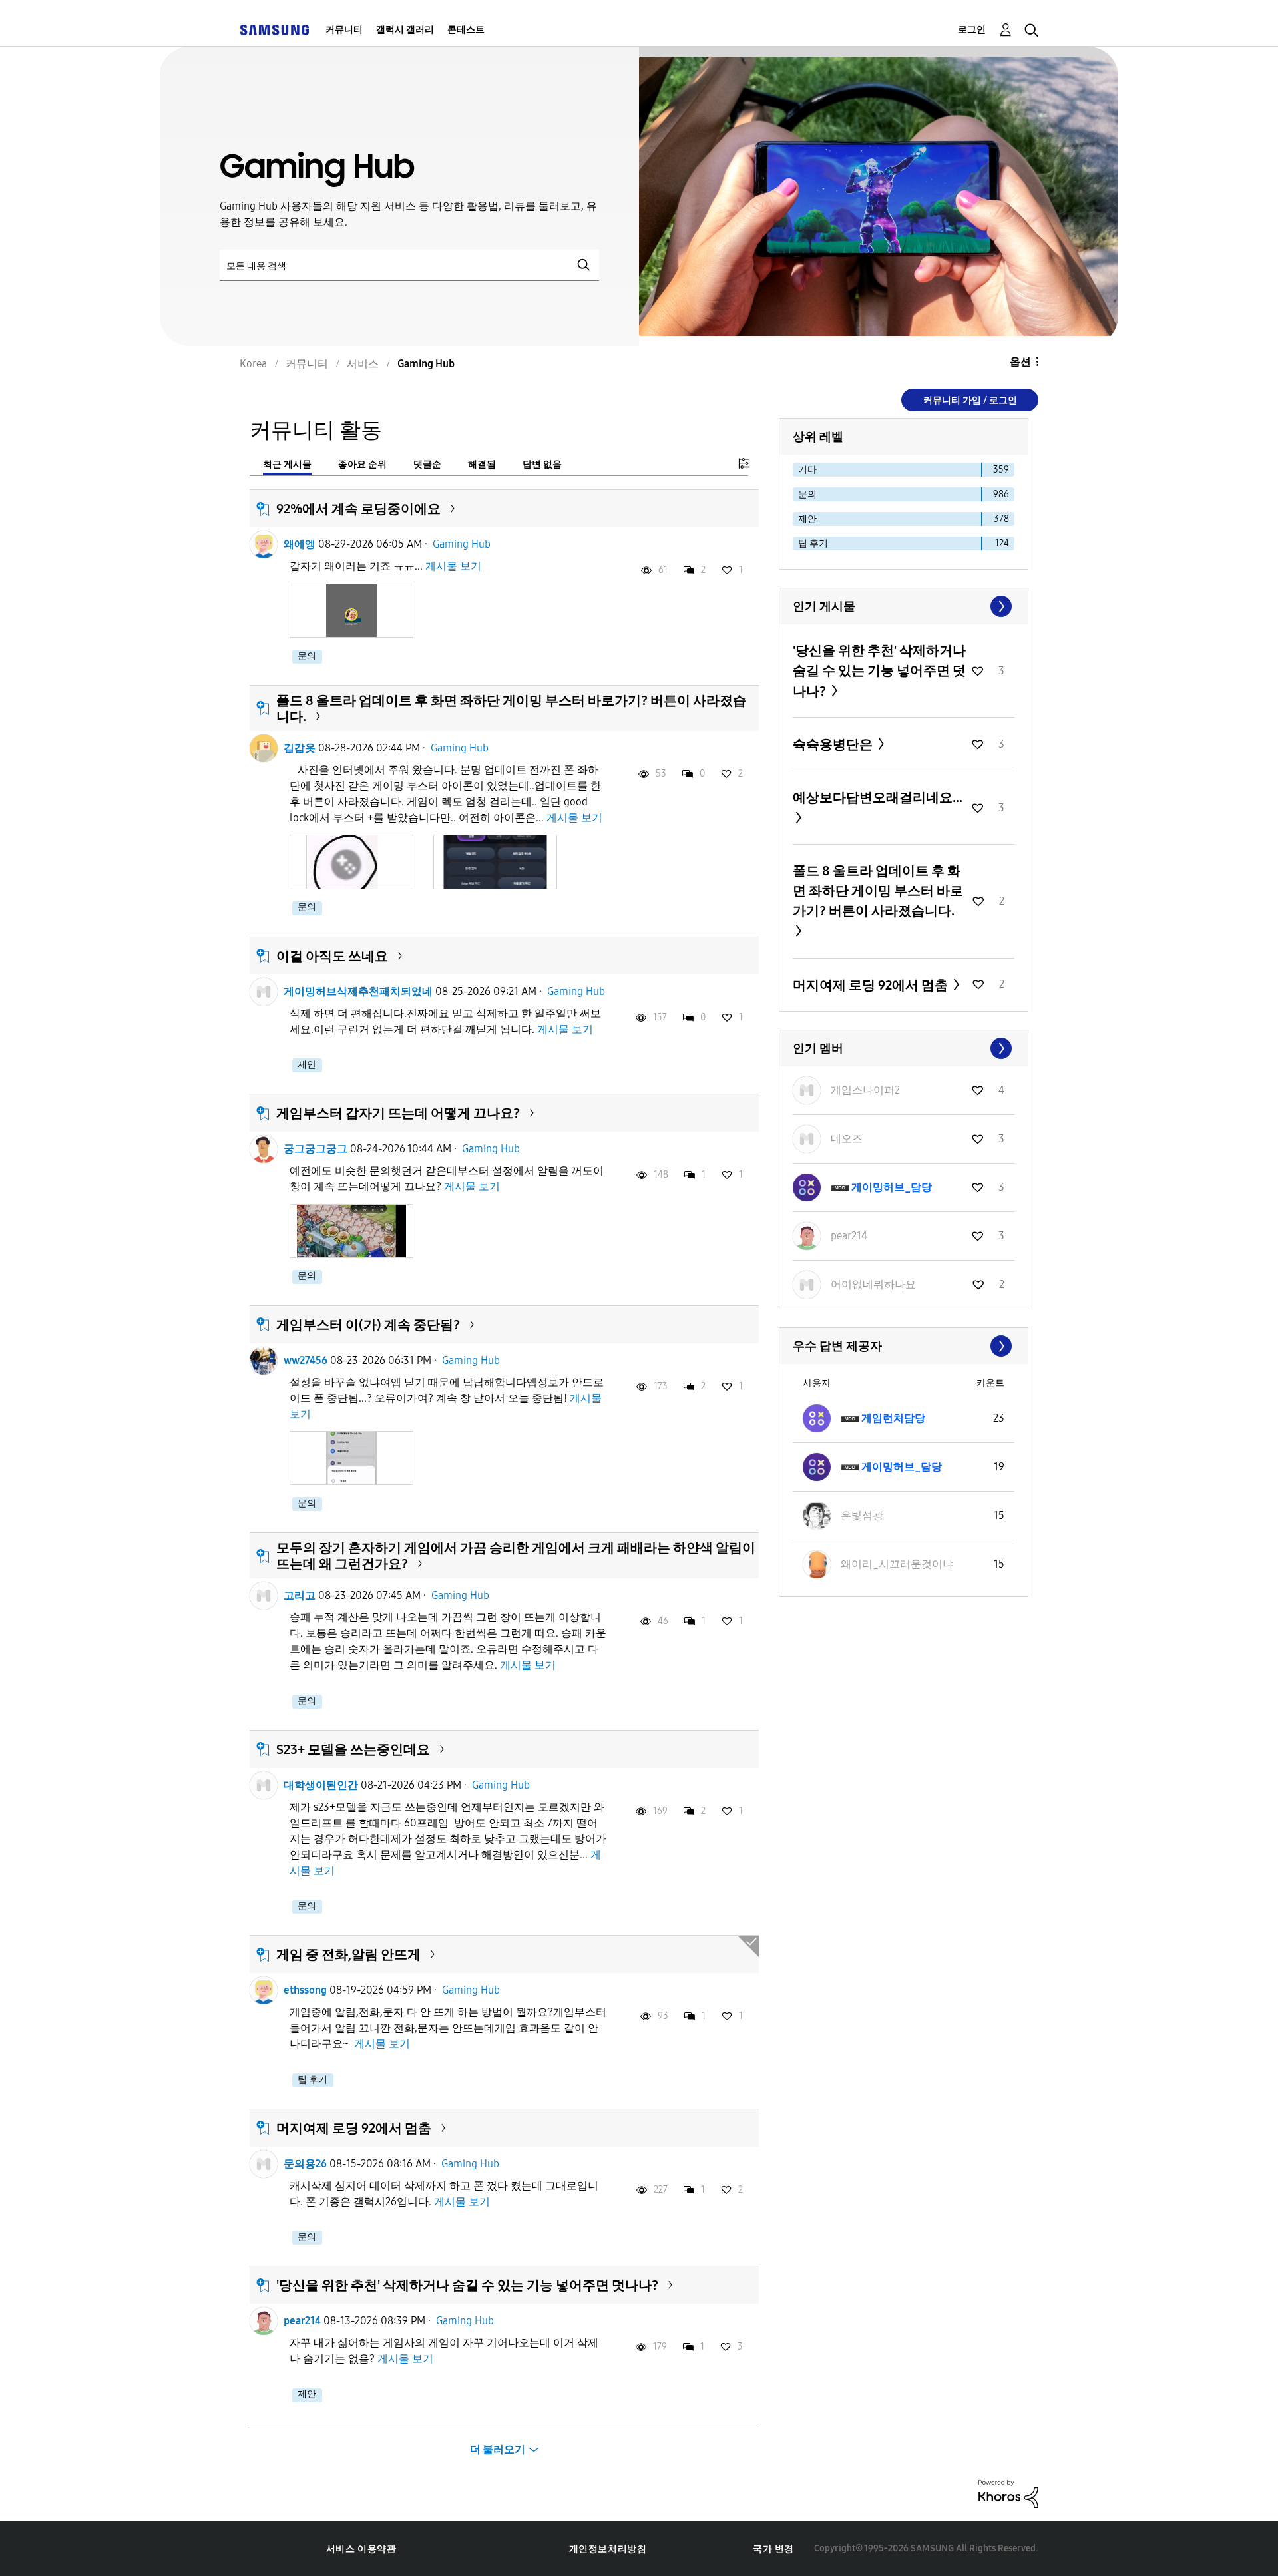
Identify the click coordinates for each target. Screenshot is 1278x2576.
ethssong (305, 1990)
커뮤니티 (344, 30)
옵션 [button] (1020, 362)
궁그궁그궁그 (316, 1149)
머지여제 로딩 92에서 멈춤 (354, 2128)
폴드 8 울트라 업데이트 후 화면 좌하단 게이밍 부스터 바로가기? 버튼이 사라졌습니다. (878, 891)
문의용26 (305, 2164)
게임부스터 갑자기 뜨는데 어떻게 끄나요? (398, 1113)
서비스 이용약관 (361, 2549)
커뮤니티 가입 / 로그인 (970, 400)
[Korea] (274, 30)
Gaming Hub (462, 544)
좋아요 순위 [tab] (362, 464)
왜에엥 (300, 544)
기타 (807, 470)
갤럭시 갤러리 (405, 30)
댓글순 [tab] (427, 464)
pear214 (302, 2321)
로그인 (972, 30)
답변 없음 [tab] (542, 464)
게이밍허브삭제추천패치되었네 (358, 991)
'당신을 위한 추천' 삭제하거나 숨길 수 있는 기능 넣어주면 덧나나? (467, 2285)
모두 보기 (904, 606)
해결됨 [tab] (482, 464)
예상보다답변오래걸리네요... (878, 797)
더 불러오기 (498, 2449)
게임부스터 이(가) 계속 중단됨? (368, 1325)
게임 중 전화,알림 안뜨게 (348, 1954)
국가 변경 (773, 2549)
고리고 (300, 1595)
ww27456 (306, 1360)
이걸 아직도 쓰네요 (332, 956)
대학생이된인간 (321, 1785)
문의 (307, 656)
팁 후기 (313, 2080)
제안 (307, 1065)
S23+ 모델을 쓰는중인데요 (353, 1749)
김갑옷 (300, 748)
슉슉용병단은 (834, 744)
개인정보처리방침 (608, 2549)
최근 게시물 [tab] (287, 464)
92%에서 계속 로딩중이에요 (358, 509)
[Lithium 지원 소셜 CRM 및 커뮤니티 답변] (1008, 2493)
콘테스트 (466, 30)
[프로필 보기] (264, 544)
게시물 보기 (453, 566)
